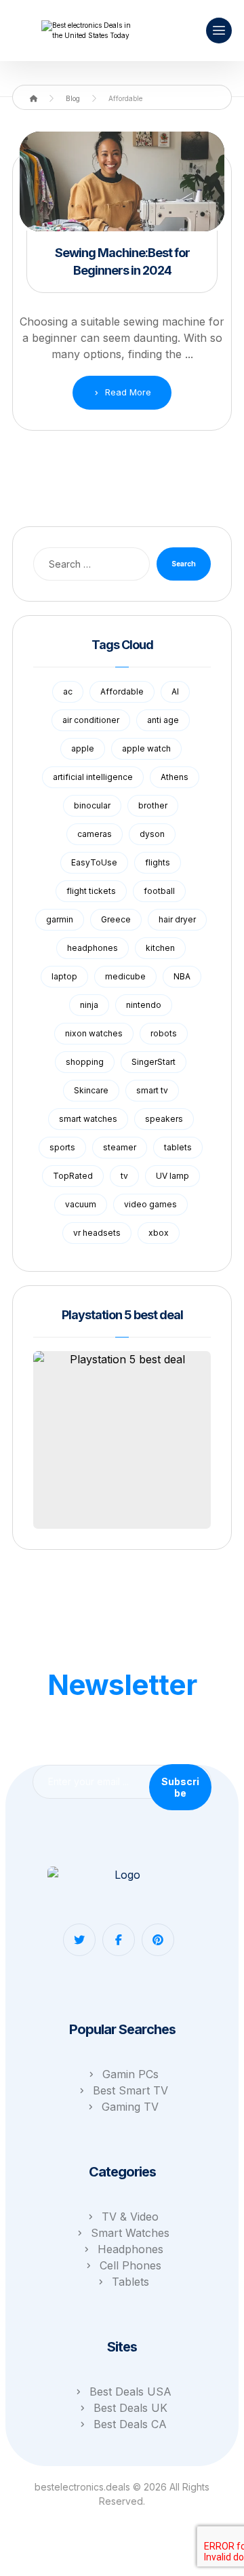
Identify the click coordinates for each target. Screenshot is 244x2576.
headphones (93, 948)
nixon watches (94, 1033)
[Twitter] (79, 1940)
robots (164, 1033)
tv (124, 1176)
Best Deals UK (130, 2408)
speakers (164, 1119)
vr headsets (97, 1233)
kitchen (160, 948)
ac (68, 691)
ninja (89, 1005)
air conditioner (91, 720)
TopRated (73, 1176)
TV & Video (130, 2217)
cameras (95, 834)
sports (62, 1147)
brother (153, 805)
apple (83, 748)
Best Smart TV (130, 2090)
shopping (85, 1062)
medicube (125, 976)
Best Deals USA (130, 2392)
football (159, 891)
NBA (182, 976)
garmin (60, 919)
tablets (178, 1147)
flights (158, 862)
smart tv (152, 1090)
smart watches (88, 1119)
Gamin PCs (130, 2074)
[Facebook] (119, 1940)
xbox (159, 1233)
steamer (120, 1147)
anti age (163, 720)
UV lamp (172, 1176)
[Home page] (34, 98)
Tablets (130, 2282)
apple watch (146, 748)
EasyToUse (94, 862)
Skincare (91, 1090)
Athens (175, 777)
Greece (116, 919)
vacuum (81, 1204)
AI (175, 691)
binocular (92, 805)
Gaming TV (130, 2107)
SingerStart (154, 1062)
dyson (152, 834)
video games (150, 1204)
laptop (64, 976)
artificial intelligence (93, 777)
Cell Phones (130, 2265)
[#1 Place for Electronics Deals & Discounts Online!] (89, 31)
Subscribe (180, 1787)
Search (184, 564)
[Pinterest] (158, 1940)
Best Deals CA (130, 2424)
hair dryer (177, 919)
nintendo (144, 1005)
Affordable (122, 691)
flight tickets (91, 891)
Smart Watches (130, 2233)
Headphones (130, 2249)
